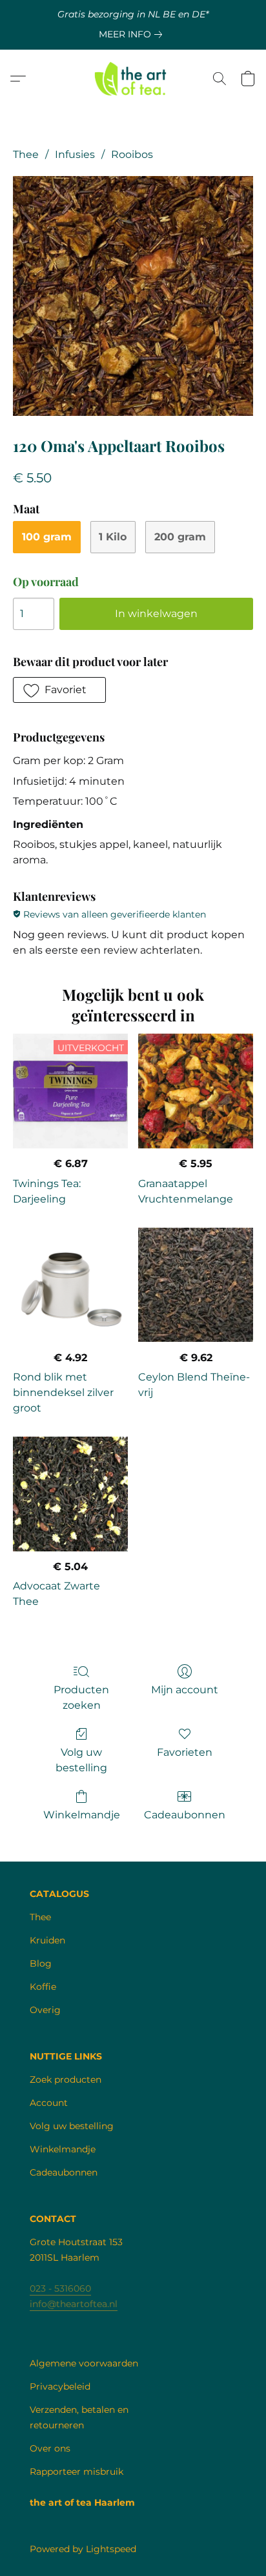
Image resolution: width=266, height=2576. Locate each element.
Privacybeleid (60, 2386)
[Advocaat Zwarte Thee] (70, 1494)
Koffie (43, 1987)
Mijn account (185, 1690)
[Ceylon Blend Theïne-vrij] (196, 1285)
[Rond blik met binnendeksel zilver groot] (70, 1285)
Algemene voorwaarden (84, 2363)
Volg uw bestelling (81, 1760)
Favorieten (185, 1752)
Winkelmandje (82, 1815)
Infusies (75, 154)
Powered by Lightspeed (83, 2549)
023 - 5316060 (60, 2288)
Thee (26, 154)
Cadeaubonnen (185, 1815)
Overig (45, 2010)
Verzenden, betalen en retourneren (79, 2417)
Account (49, 2103)
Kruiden (47, 1940)
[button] (133, 79)
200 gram (180, 537)
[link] (133, 34)
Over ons (50, 2448)
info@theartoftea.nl (74, 2304)
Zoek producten (66, 2079)
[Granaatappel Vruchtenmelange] (196, 1091)
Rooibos (132, 154)
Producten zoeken (81, 1697)
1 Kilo (113, 537)
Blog (41, 1963)
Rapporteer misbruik (77, 2472)
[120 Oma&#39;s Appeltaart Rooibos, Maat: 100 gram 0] (133, 296)
